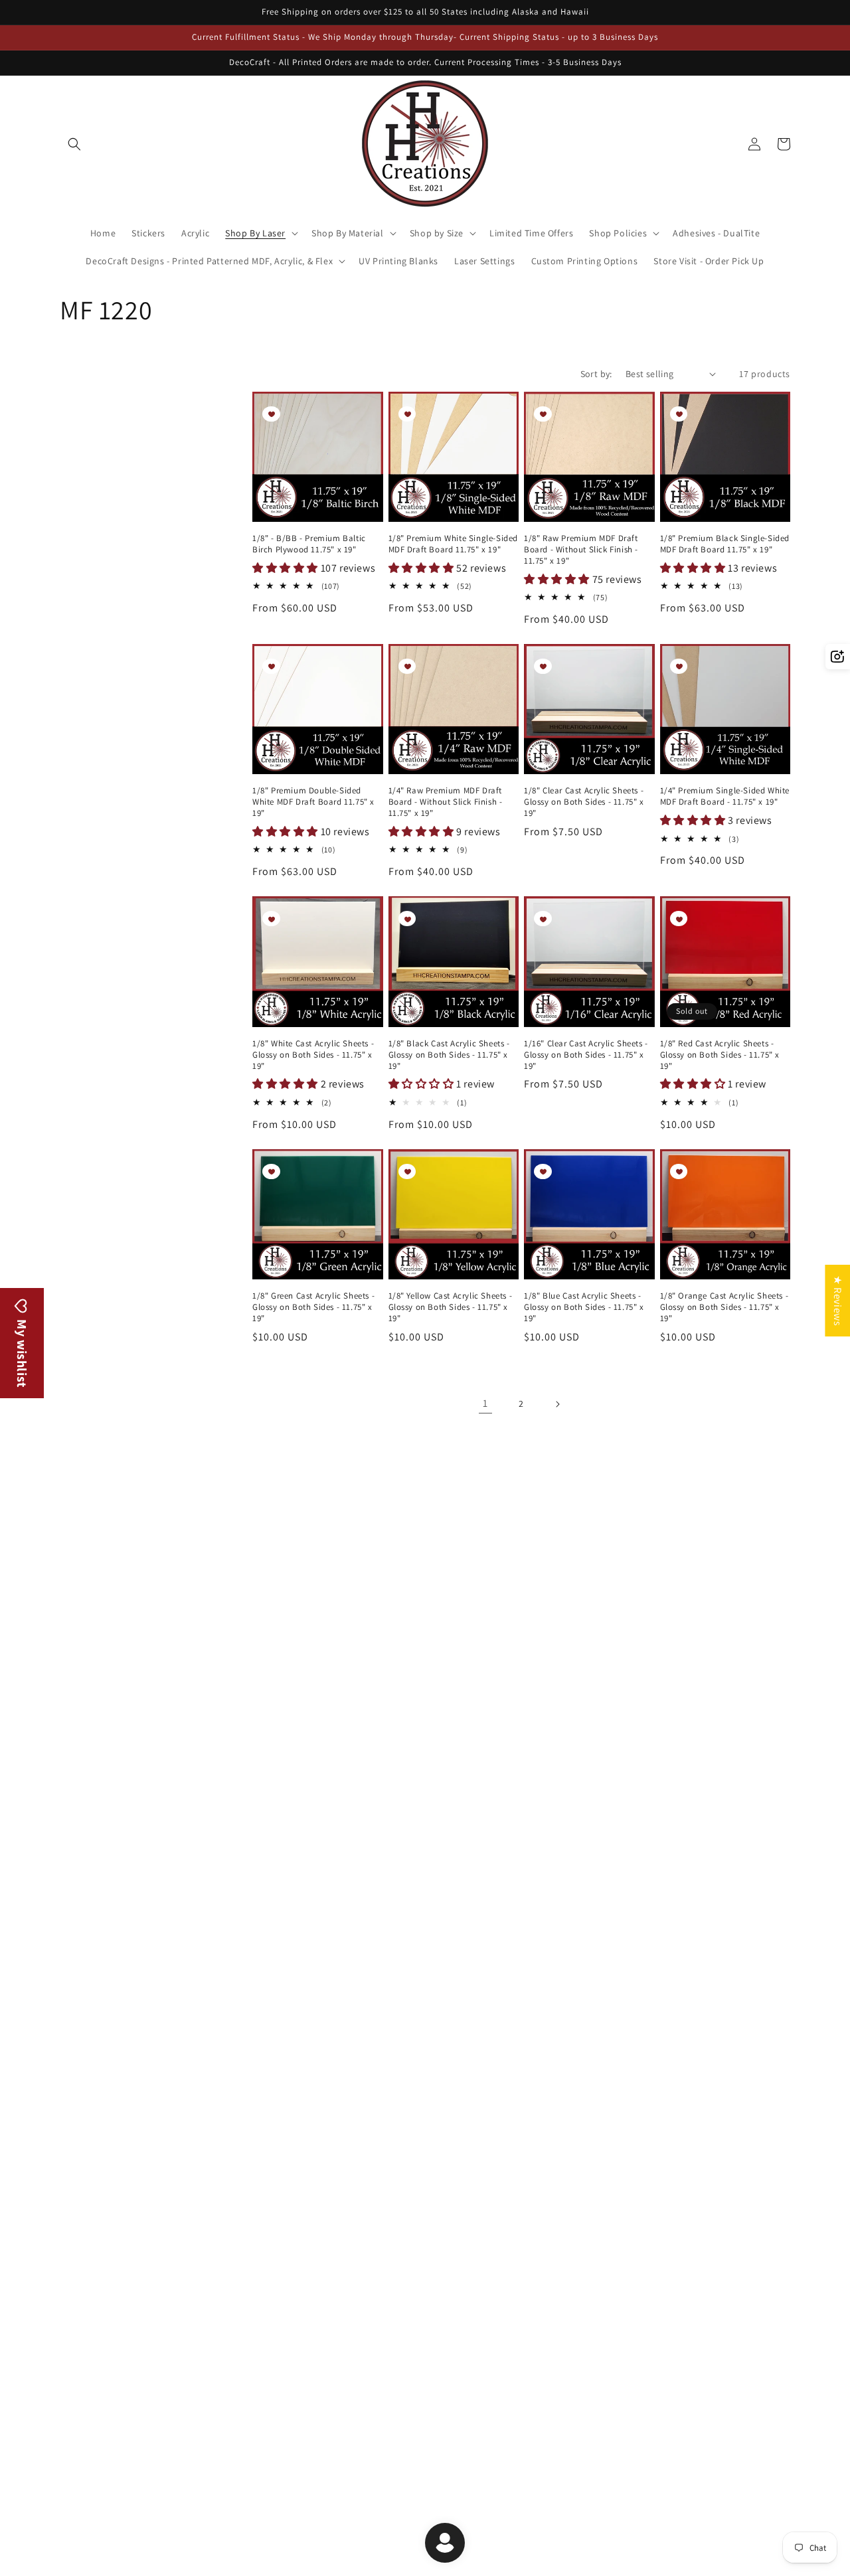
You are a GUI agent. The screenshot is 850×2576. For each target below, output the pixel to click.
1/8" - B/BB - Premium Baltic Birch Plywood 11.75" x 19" (309, 544)
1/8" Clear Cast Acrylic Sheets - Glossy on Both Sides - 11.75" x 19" (584, 802)
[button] (74, 144)
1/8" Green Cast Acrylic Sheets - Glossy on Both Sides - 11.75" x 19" (313, 1307)
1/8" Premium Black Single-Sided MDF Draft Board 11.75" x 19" (725, 544)
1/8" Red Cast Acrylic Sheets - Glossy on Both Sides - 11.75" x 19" (720, 1055)
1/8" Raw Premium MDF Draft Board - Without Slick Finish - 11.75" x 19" (581, 550)
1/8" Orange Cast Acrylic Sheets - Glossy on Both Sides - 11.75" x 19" (724, 1307)
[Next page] (557, 1404)
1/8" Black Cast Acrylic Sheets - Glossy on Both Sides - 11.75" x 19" (449, 1055)
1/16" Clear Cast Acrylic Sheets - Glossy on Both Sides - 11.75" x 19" (586, 1055)
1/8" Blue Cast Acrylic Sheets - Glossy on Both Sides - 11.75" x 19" (584, 1307)
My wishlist (22, 1352)
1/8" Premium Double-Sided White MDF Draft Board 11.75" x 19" (313, 802)
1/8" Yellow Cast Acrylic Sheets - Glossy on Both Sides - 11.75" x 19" (451, 1307)
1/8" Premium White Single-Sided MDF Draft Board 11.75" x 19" (454, 544)
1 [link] (485, 1403)
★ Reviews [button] (838, 1301)
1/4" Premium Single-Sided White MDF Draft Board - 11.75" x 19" (725, 796)
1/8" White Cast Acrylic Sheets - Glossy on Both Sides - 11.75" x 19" (313, 1055)
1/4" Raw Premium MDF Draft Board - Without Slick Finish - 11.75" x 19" (446, 802)
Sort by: (596, 374)
